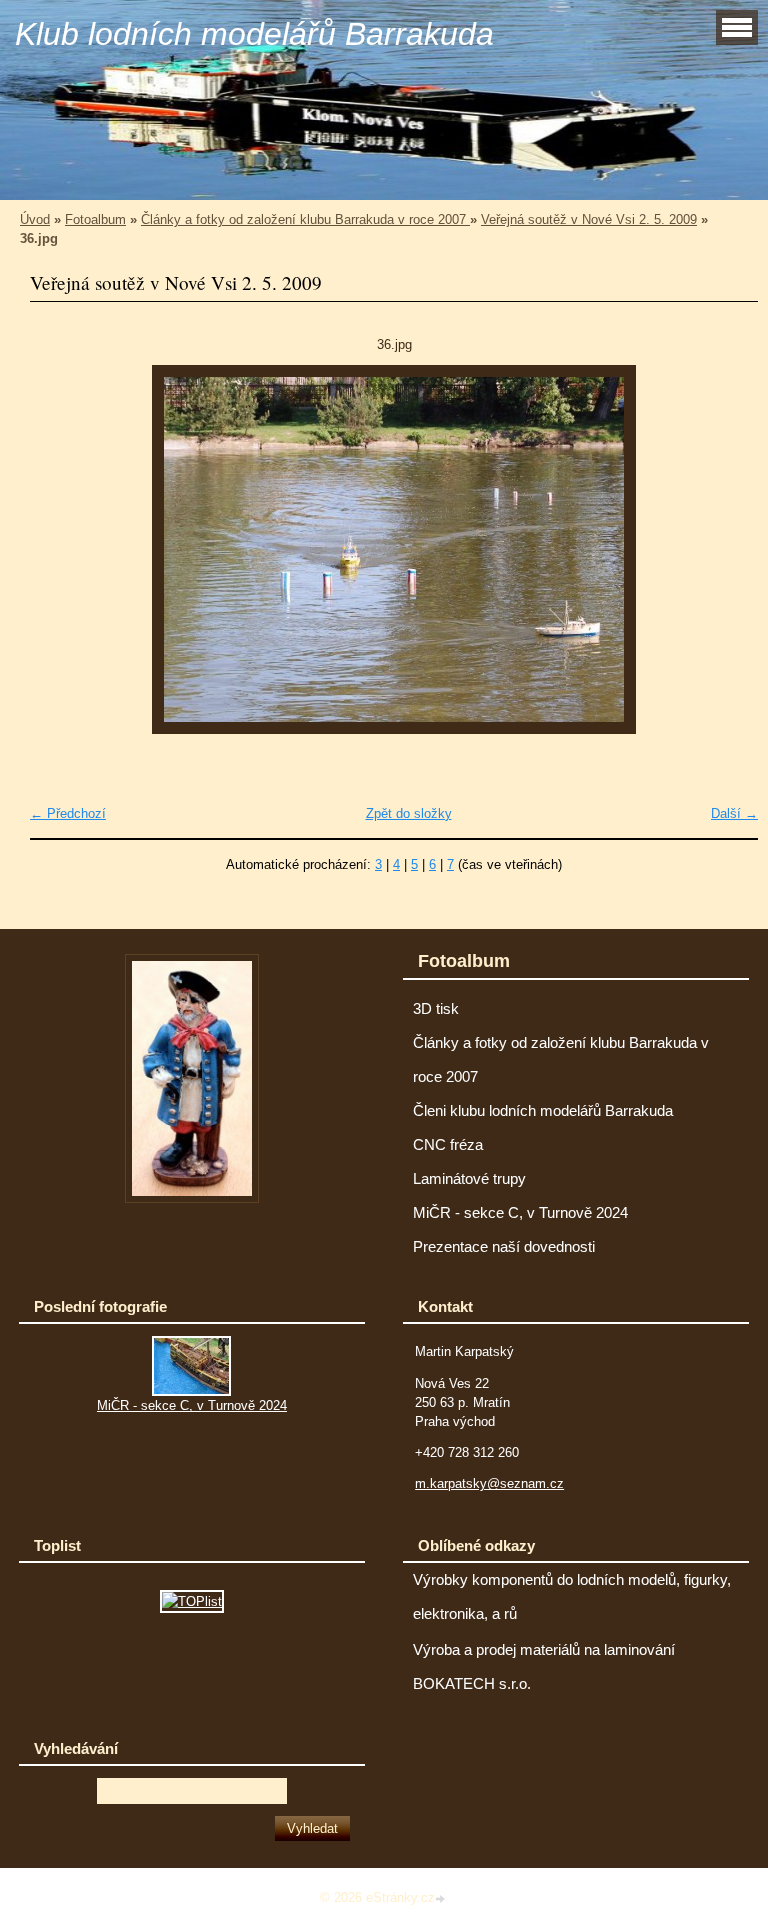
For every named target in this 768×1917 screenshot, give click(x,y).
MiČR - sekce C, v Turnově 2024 (520, 1213)
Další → (734, 813)
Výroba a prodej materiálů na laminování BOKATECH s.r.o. (544, 1667)
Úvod (35, 219)
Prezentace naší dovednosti (504, 1247)
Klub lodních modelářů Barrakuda (254, 34)
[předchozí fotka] (62, 549)
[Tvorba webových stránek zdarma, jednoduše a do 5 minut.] (442, 1899)
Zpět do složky (409, 813)
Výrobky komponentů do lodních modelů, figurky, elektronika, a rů (572, 1597)
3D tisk (436, 1009)
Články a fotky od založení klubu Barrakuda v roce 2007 (305, 219)
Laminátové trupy (469, 1179)
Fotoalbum (95, 219)
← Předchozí (68, 813)
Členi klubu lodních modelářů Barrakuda (543, 1111)
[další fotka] (725, 549)
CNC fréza (448, 1145)
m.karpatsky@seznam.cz (489, 1483)
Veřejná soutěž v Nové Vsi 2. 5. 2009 (589, 219)
